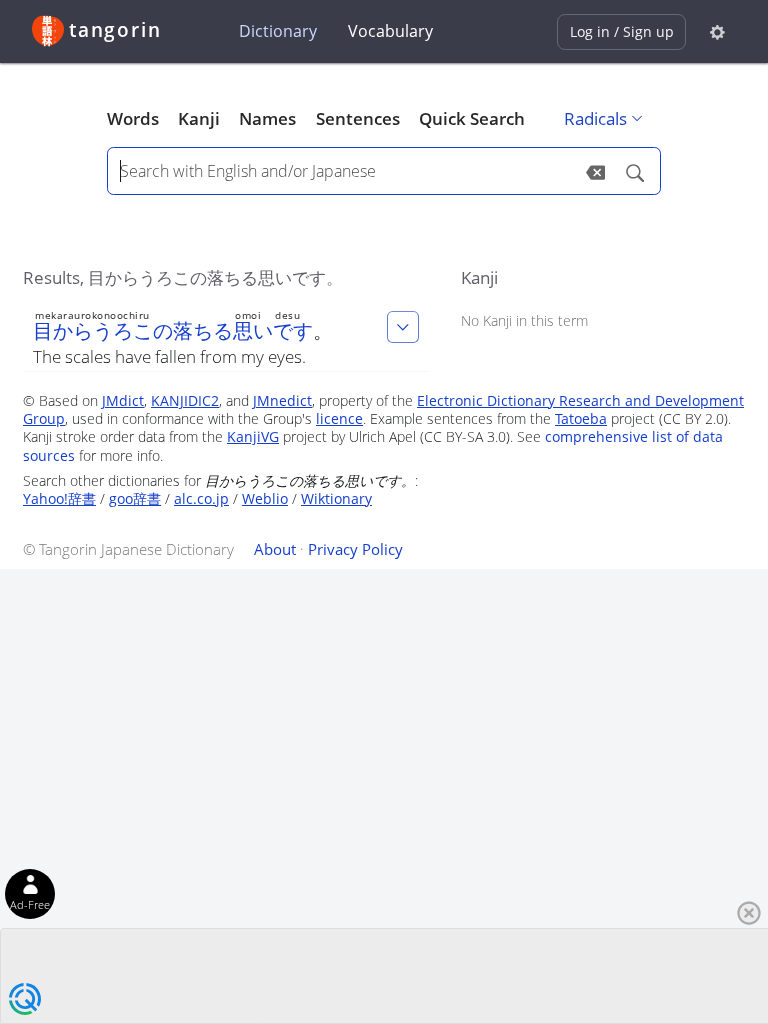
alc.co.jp (201, 498)
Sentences (358, 118)
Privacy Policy (355, 549)
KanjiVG (253, 436)
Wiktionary (336, 498)
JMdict (123, 400)
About (275, 549)
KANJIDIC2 (185, 400)
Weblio (265, 498)
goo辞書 (135, 498)
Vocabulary (390, 31)
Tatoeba (581, 418)
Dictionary (278, 31)
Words (133, 118)
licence (339, 418)
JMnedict (282, 400)
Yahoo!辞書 (59, 498)
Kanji (199, 118)
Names (267, 118)
